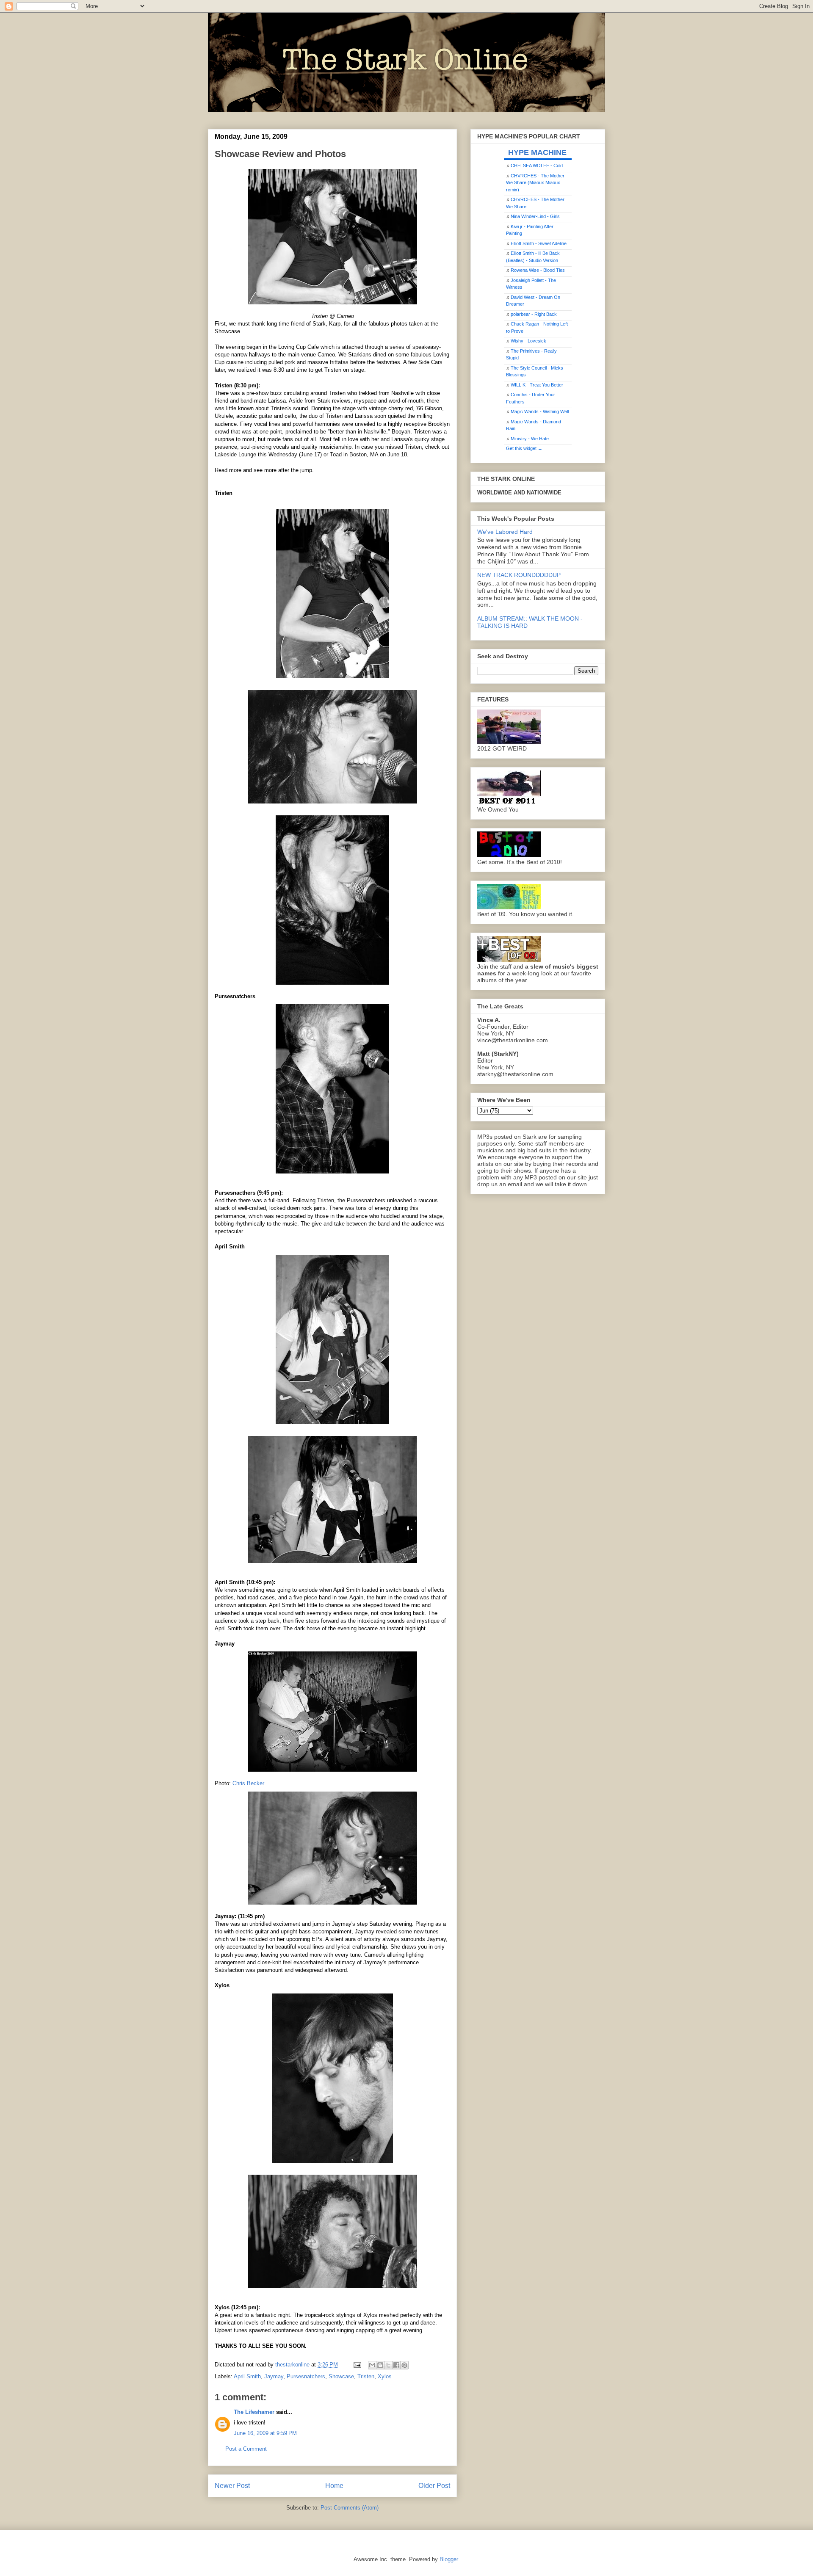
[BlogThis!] (380, 2365)
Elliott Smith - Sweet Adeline (539, 243)
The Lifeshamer (254, 2412)
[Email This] (372, 2365)
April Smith (247, 2376)
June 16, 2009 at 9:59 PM (265, 2433)
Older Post (434, 2486)
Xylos (385, 2376)
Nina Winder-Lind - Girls (535, 216)
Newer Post (232, 2486)
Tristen (366, 2376)
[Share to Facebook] (396, 2365)
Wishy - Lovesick (528, 341)
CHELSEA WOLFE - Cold (537, 166)
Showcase (341, 2376)
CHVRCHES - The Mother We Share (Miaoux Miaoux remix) (535, 183)
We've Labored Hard (505, 532)
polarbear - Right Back (534, 314)
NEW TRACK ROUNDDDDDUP (519, 575)
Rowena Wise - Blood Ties (538, 270)
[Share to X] (388, 2365)
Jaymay (274, 2376)
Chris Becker (248, 1783)
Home (334, 2486)
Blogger (449, 2559)
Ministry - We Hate (530, 439)
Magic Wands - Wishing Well (540, 411)
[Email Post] (357, 2365)
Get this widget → (524, 448)
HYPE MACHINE (537, 152)
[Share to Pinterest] (404, 2365)
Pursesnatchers (306, 2376)
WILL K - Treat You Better (537, 385)
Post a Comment (246, 2449)
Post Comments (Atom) (350, 2508)
